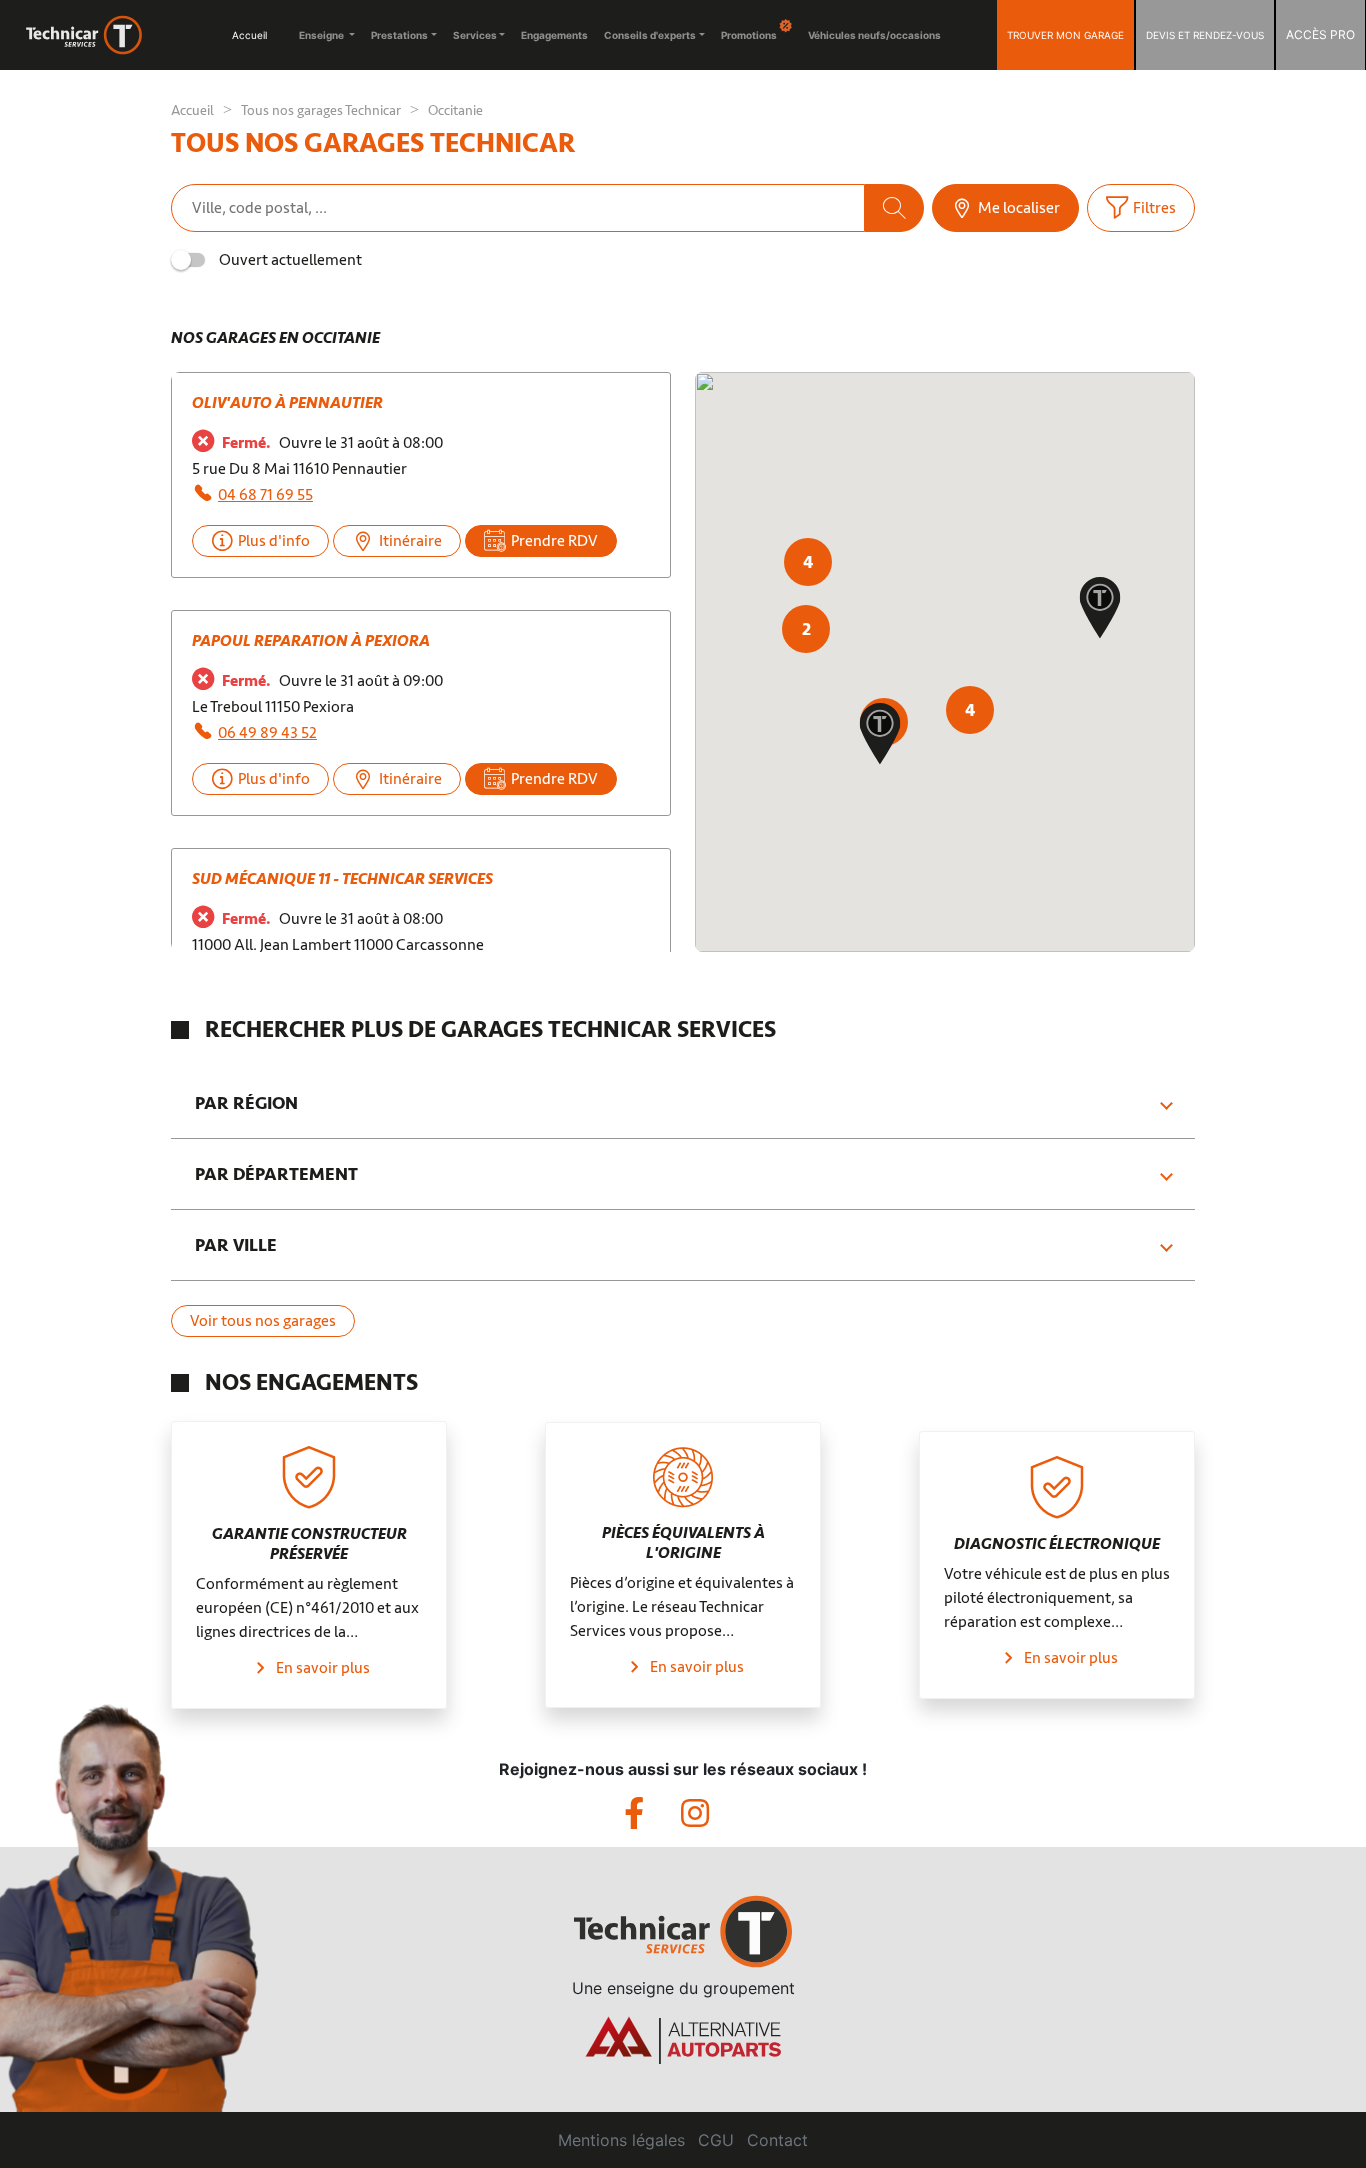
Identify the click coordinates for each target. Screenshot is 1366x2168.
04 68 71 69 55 (265, 495)
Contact (777, 2140)
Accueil (249, 35)
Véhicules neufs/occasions (874, 35)
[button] (880, 735)
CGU (716, 2140)
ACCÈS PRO (1320, 34)
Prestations (399, 35)
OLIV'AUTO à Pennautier (287, 403)
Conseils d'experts (650, 35)
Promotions (750, 35)
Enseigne (322, 35)
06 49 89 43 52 (267, 733)
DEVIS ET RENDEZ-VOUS (1205, 35)
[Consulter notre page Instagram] (711, 1819)
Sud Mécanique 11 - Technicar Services (342, 879)
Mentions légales (621, 2140)
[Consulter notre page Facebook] (652, 1819)
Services (475, 35)
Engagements (554, 35)
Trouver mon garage (1065, 35)
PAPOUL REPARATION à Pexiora (311, 641)
